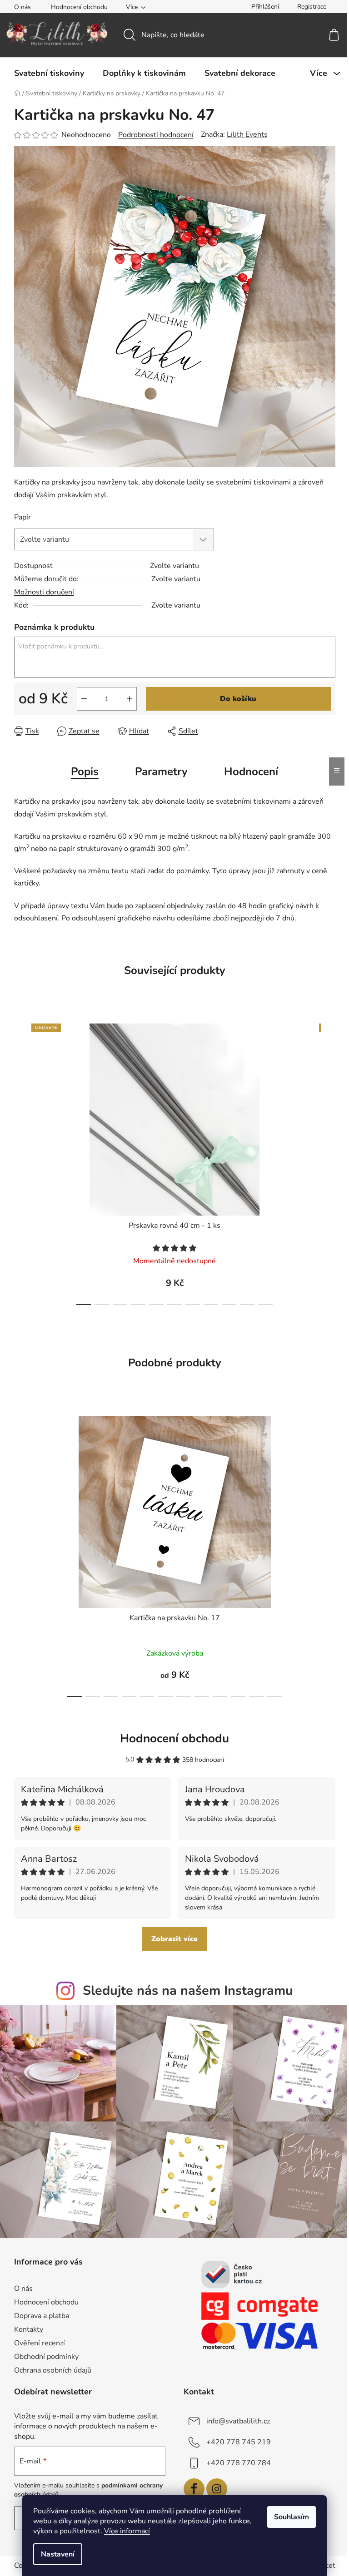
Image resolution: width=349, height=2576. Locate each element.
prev (21, 1162)
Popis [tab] (85, 771)
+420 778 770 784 (239, 2463)
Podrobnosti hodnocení (156, 135)
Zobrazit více (174, 1939)
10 (265, 1305)
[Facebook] (194, 2489)
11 (274, 1696)
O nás (22, 7)
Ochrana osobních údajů (53, 2370)
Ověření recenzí (40, 2343)
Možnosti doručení (44, 592)
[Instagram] (217, 2489)
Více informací (127, 2531)
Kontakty (29, 2329)
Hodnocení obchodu (79, 7)
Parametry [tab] (161, 771)
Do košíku (238, 699)
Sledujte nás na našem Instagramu (188, 1990)
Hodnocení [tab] (251, 771)
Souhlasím (292, 2517)
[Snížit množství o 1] (84, 699)
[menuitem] (49, 73)
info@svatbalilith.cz (238, 2421)
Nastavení (58, 2554)
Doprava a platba (42, 2316)
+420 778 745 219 (239, 2442)
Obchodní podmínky (46, 2357)
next (328, 1162)
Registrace (312, 7)
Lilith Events (247, 134)
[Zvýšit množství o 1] (130, 699)
